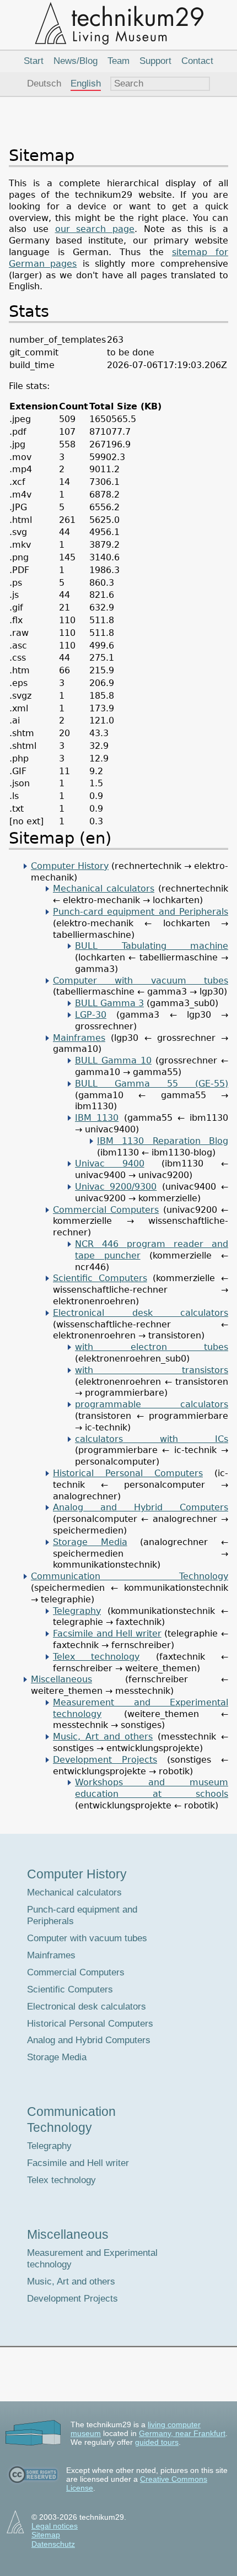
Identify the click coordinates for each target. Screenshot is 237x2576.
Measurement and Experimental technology (92, 2259)
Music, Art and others (103, 1737)
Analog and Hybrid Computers (141, 1507)
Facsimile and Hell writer (107, 1633)
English (86, 83)
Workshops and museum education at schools (152, 1788)
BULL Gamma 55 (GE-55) (152, 1084)
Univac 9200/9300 (116, 1187)
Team (118, 61)
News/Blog (76, 61)
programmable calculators (152, 1404)
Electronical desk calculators (141, 1313)
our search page (95, 229)
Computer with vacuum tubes (141, 981)
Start (34, 61)
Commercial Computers (106, 1210)
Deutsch (44, 83)
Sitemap (46, 2535)
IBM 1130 (97, 1118)
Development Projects (105, 1760)
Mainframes (79, 1038)
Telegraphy (77, 1611)
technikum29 (118, 23)
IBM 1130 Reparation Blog (163, 1141)
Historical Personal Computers (128, 1473)
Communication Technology (130, 1576)
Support (155, 61)
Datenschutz (53, 2544)
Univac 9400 (110, 1163)
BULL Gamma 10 (113, 1060)
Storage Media (90, 1542)
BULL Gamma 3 (109, 1003)
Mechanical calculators (104, 889)
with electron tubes (152, 1347)
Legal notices (55, 2526)
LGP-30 (91, 1015)
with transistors (152, 1370)
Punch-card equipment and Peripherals (141, 912)
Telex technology (96, 1657)
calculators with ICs (152, 1439)
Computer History (70, 866)
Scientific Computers (100, 1278)
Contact (197, 61)
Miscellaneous (61, 1679)
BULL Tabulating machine (152, 946)
